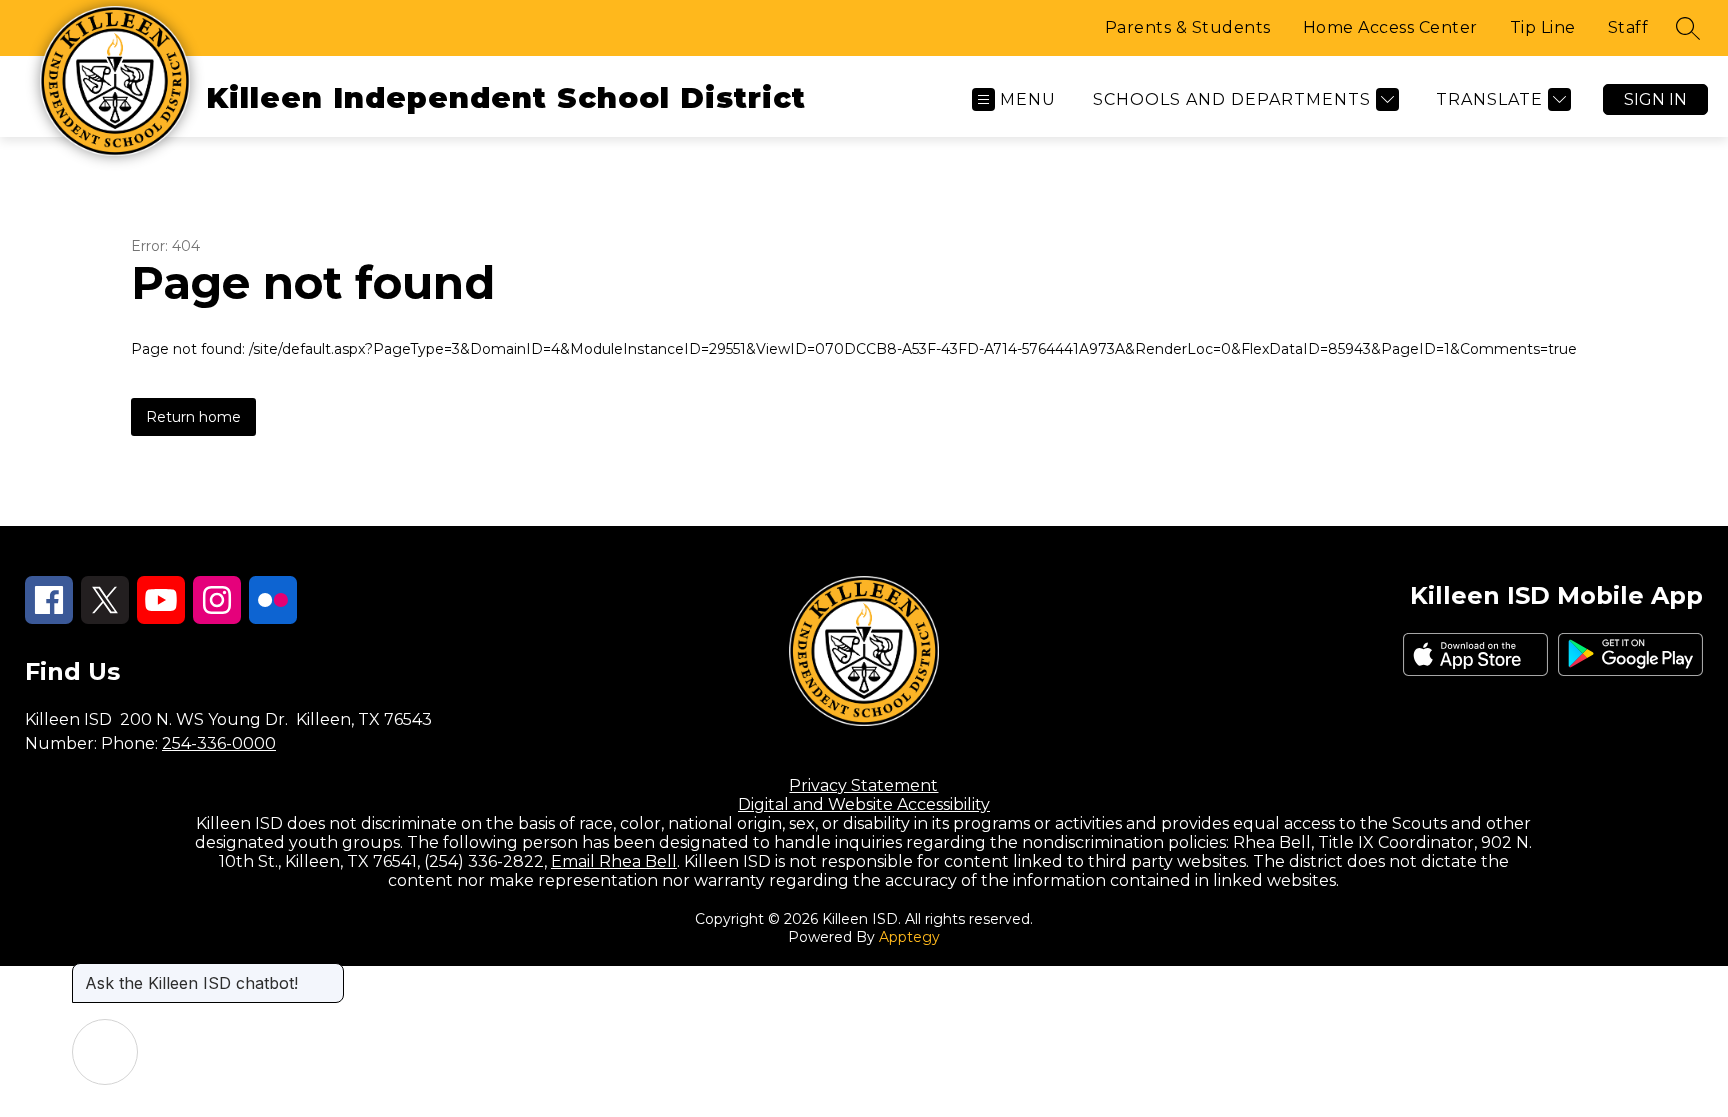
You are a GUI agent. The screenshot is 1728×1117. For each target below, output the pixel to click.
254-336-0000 (219, 743)
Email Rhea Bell (614, 861)
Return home (193, 417)
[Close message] (328, 973)
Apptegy (909, 937)
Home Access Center (1390, 27)
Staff (1628, 27)
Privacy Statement (863, 785)
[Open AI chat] (105, 1052)
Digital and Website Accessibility (864, 804)
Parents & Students (1188, 27)
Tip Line (1543, 27)
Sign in (1655, 99)
